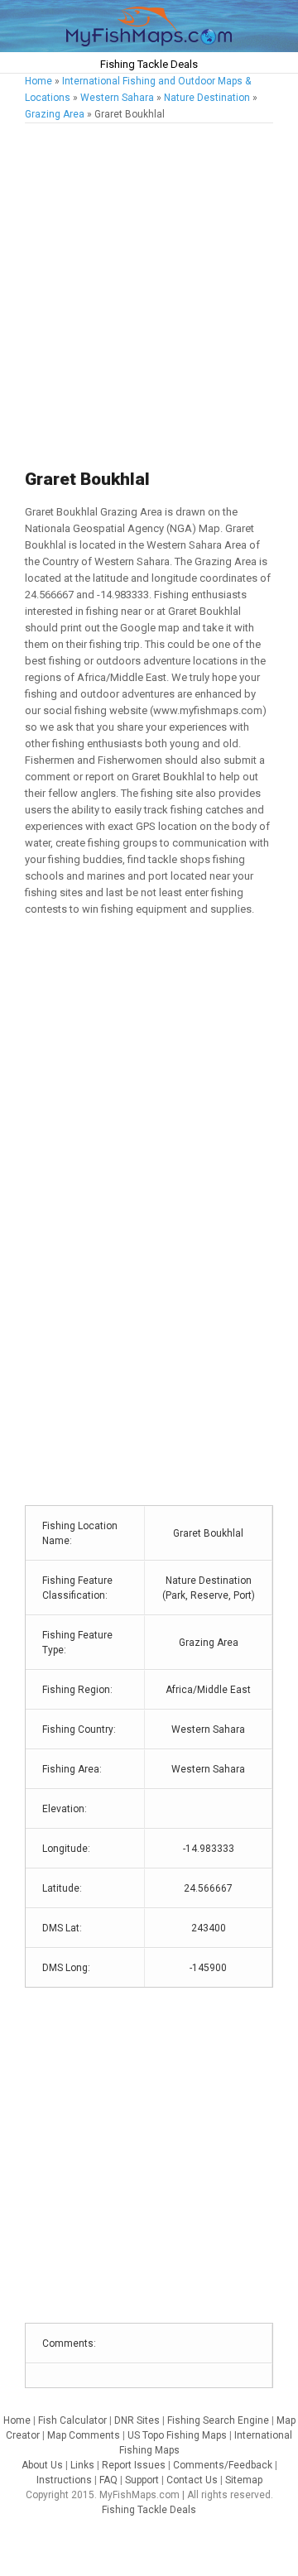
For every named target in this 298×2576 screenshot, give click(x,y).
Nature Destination (207, 98)
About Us (42, 2465)
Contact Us (192, 2480)
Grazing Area (55, 114)
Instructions (64, 2480)
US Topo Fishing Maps (177, 2435)
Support (142, 2480)
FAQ (108, 2480)
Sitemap (244, 2480)
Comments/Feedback (223, 2465)
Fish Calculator (72, 2420)
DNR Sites (137, 2420)
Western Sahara (117, 98)
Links (82, 2465)
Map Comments (84, 2435)
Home (38, 81)
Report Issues (134, 2465)
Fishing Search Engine (218, 2420)
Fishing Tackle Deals (149, 64)
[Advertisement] (149, 297)
